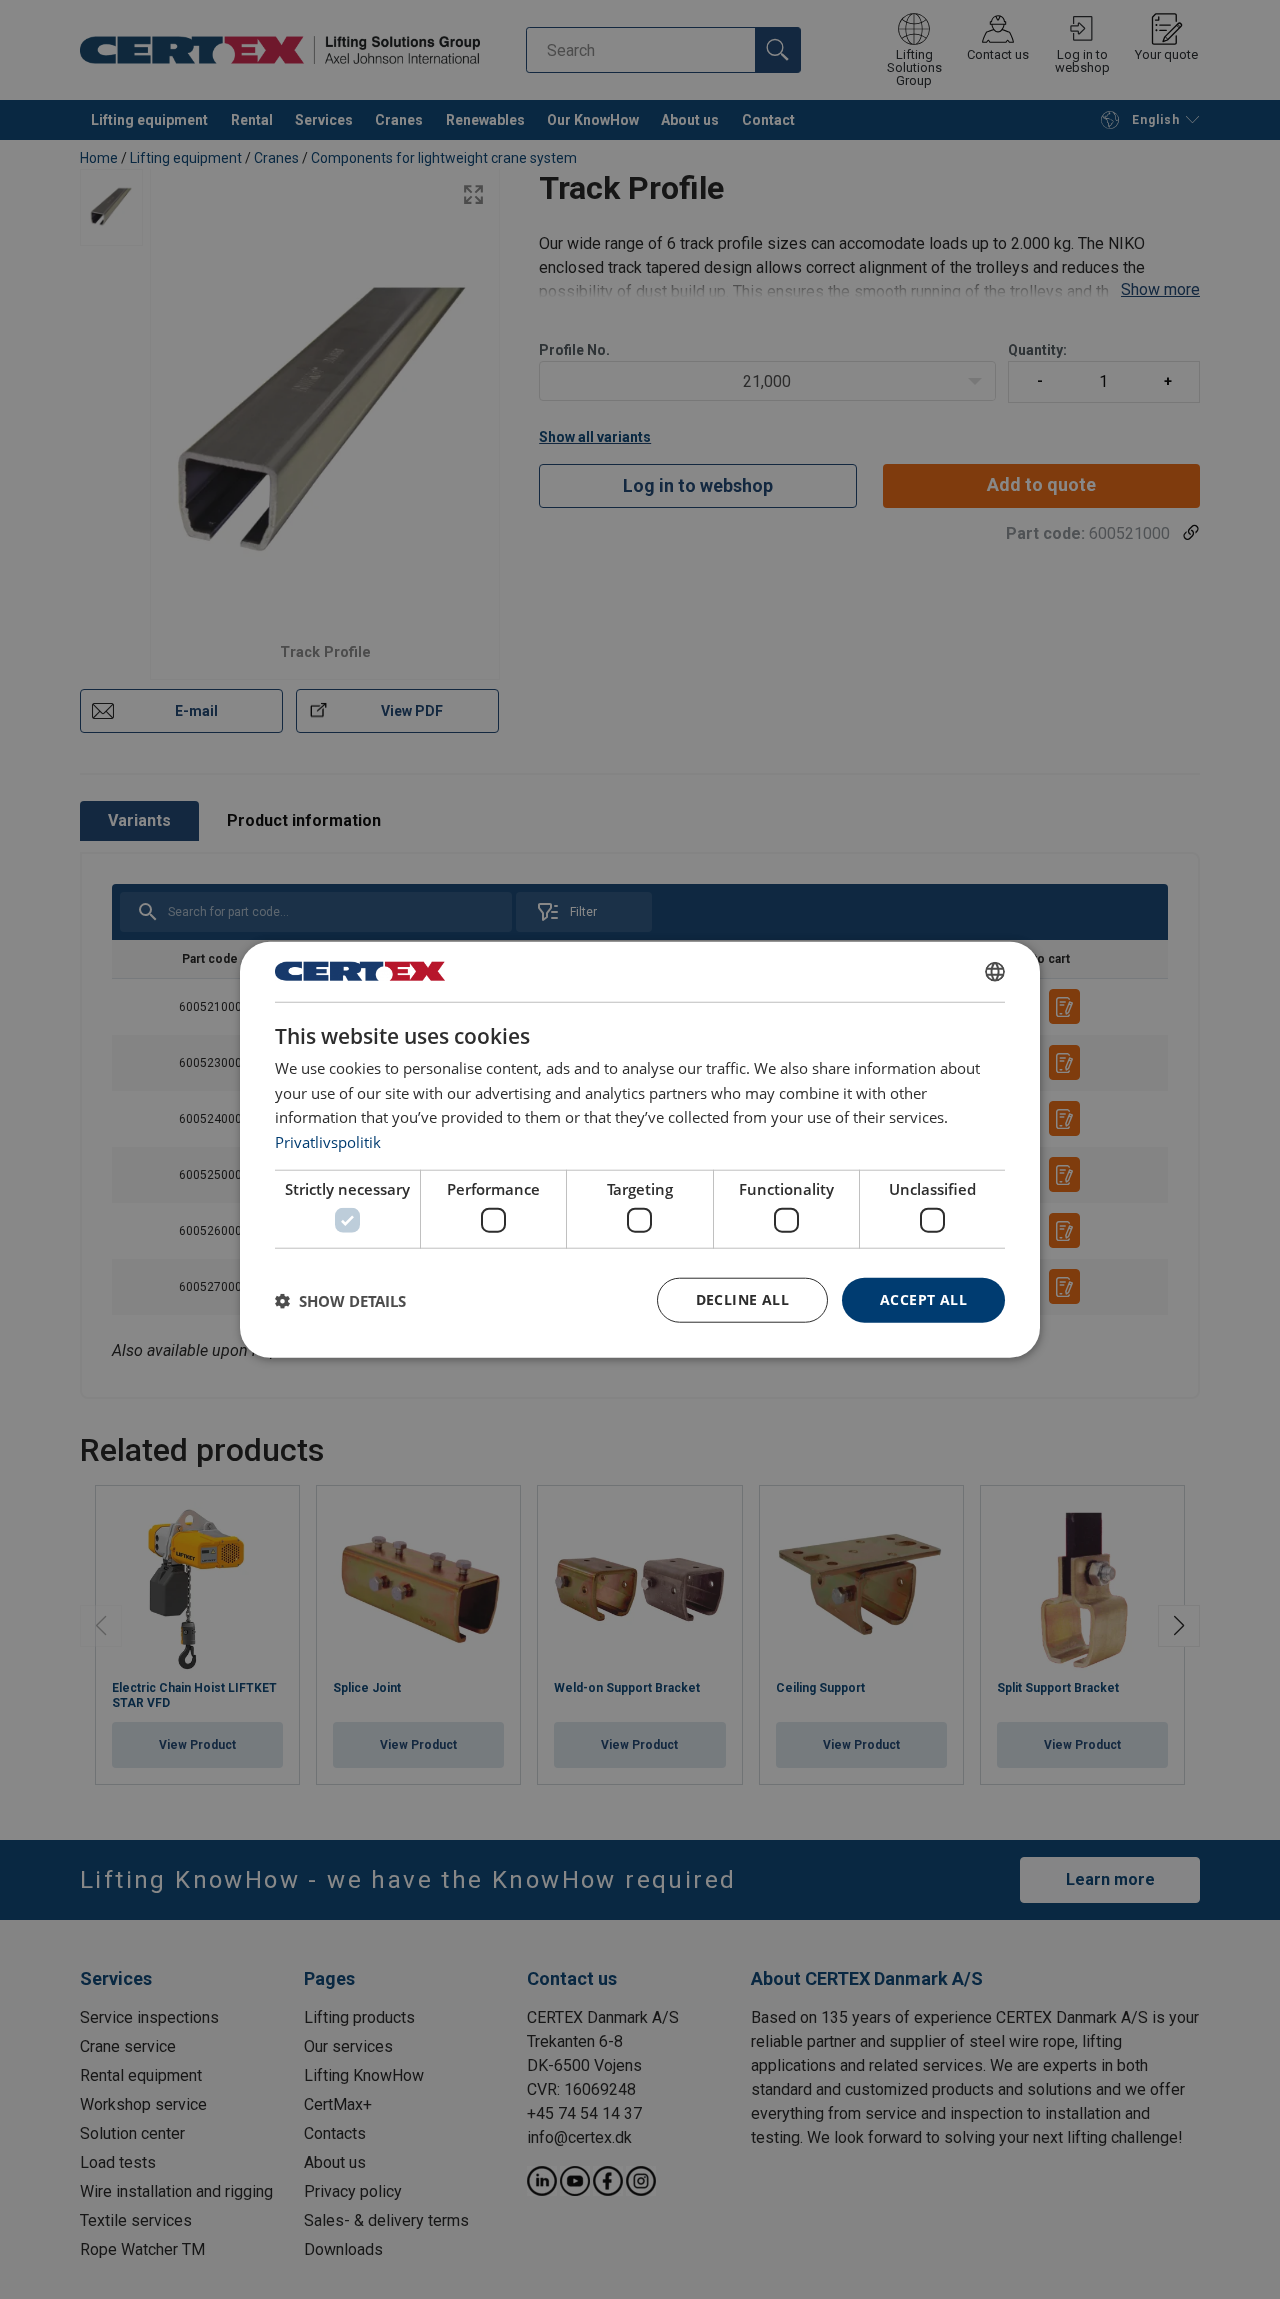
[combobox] (995, 971)
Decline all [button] (742, 1299)
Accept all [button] (923, 1299)
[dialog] (640, 1149)
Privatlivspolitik (328, 1142)
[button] (340, 1300)
